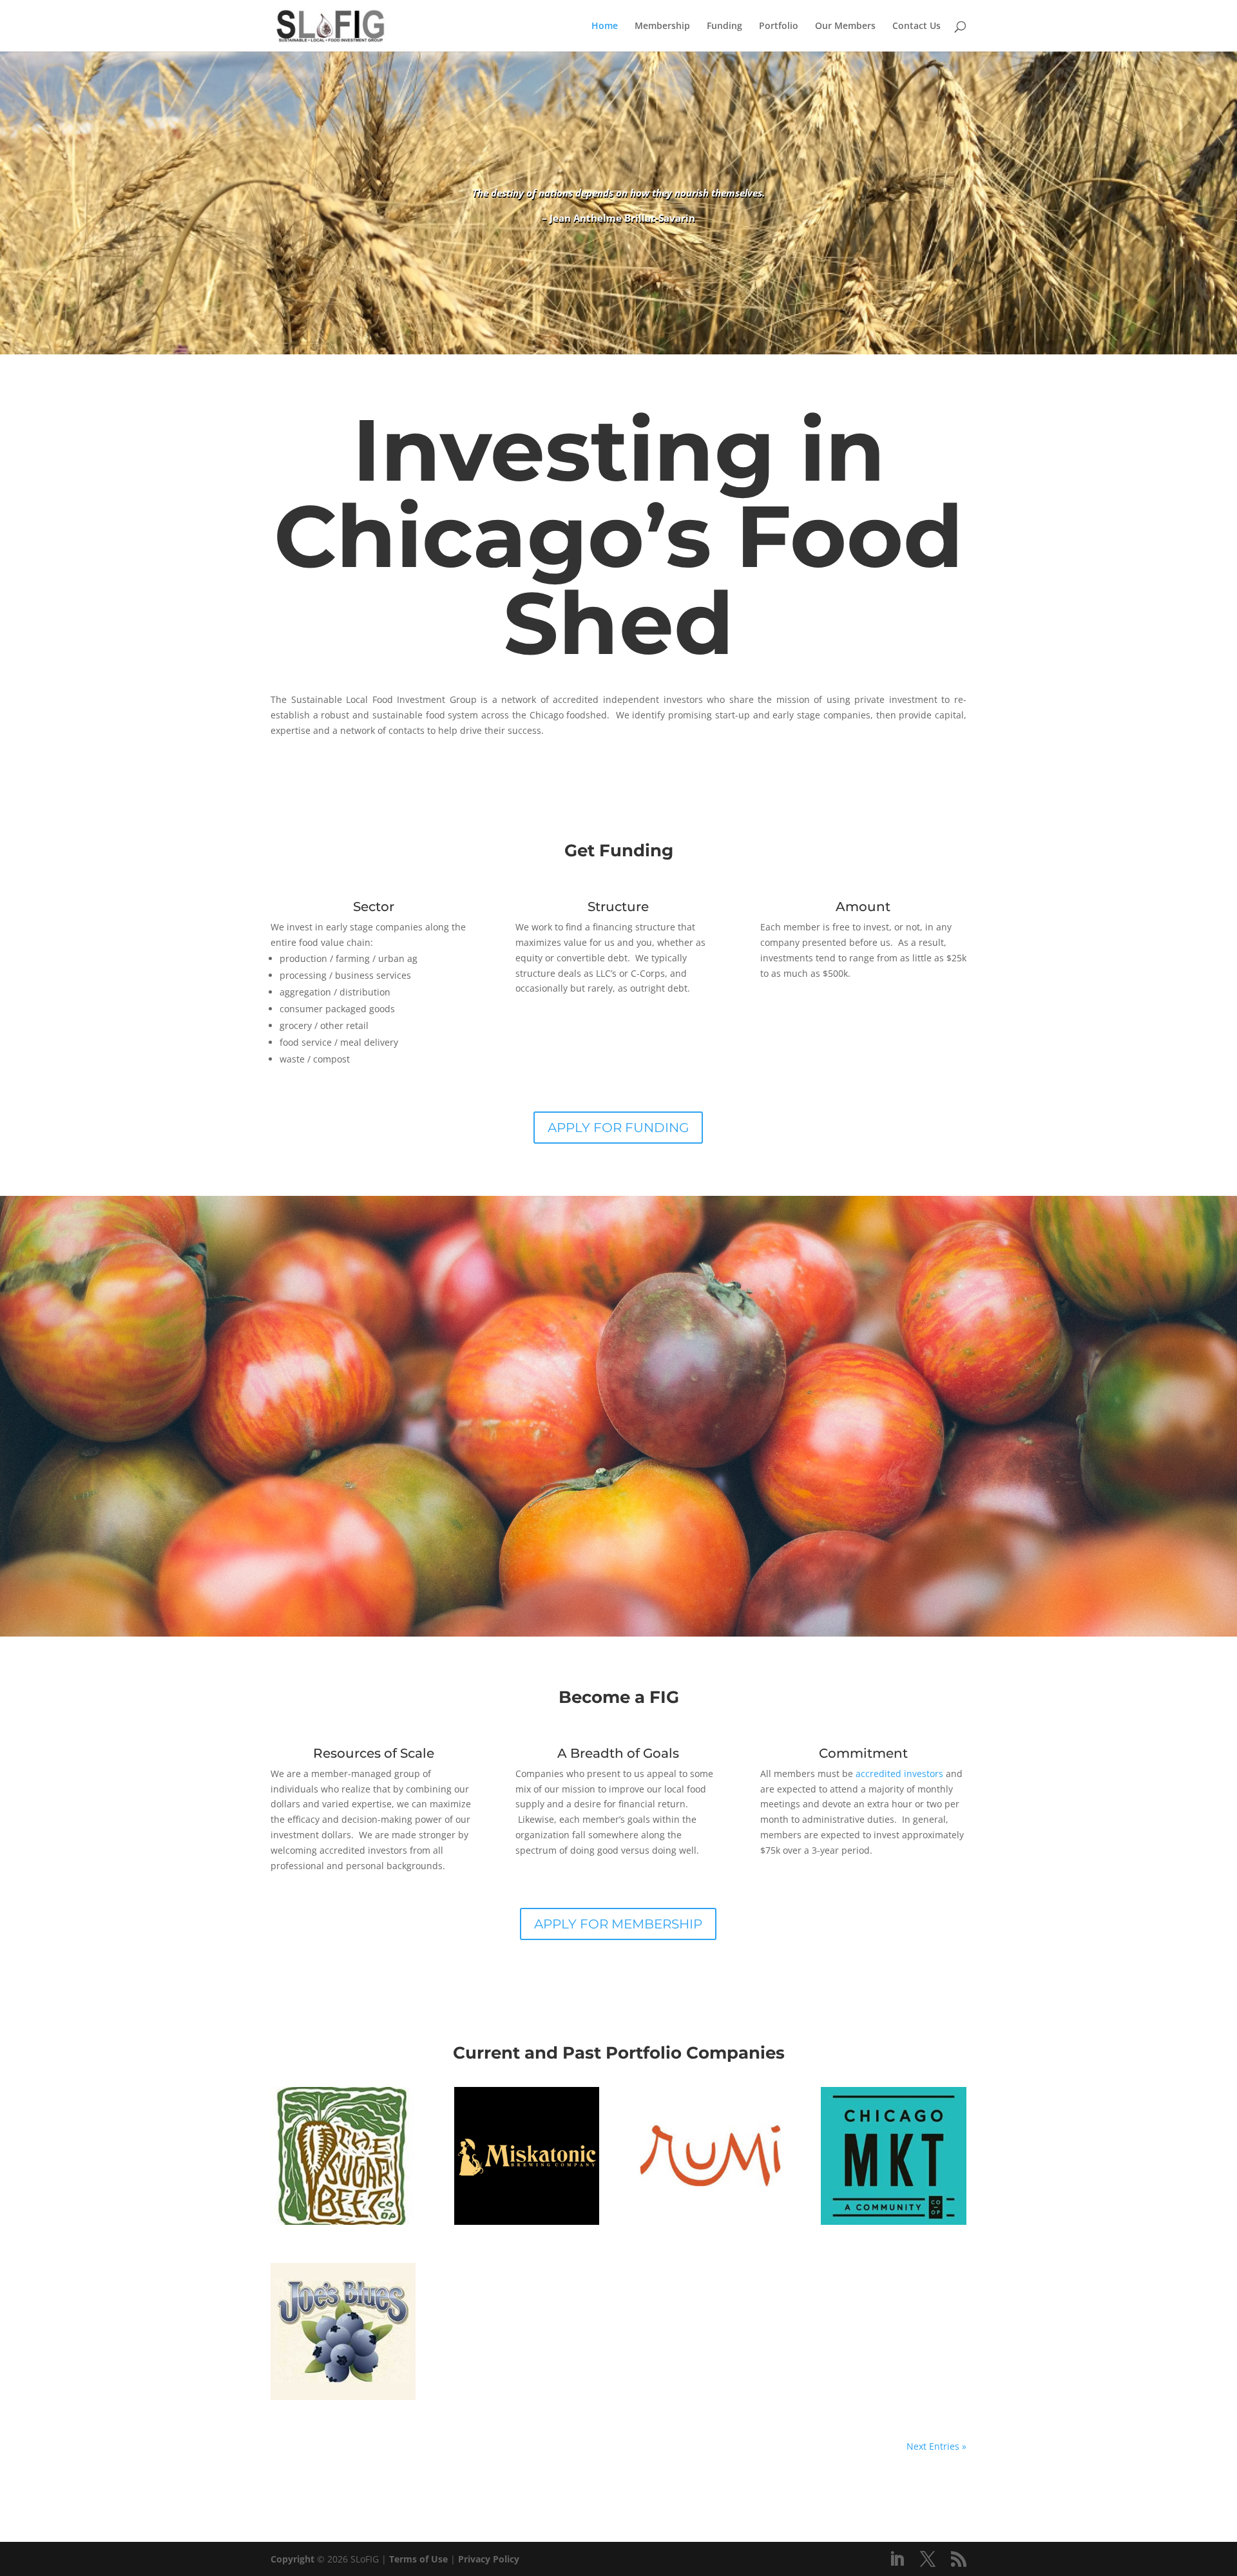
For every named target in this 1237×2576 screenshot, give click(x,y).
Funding (724, 26)
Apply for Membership (618, 1924)
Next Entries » (936, 2446)
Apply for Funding (618, 1128)
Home (605, 26)
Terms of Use (418, 2559)
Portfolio (779, 26)
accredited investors (899, 1773)
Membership (662, 26)
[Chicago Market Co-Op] (893, 2156)
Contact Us (916, 26)
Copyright (292, 2559)
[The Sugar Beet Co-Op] (343, 2156)
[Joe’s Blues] (343, 2331)
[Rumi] (710, 2156)
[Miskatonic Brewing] (527, 2156)
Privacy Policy (489, 2559)
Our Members (845, 26)
